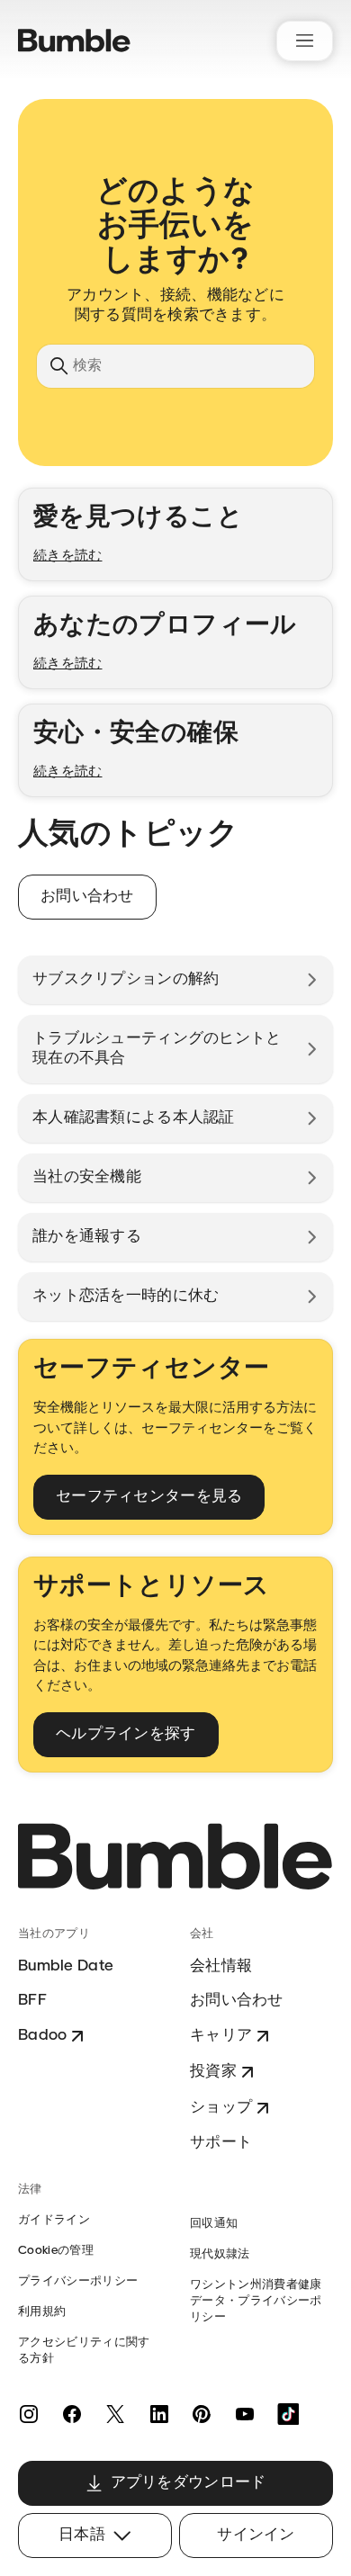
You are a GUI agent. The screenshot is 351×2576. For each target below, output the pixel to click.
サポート (221, 2143)
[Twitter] (115, 2414)
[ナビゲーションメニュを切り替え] (305, 41)
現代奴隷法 (220, 2254)
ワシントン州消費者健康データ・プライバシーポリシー (256, 2301)
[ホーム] (74, 40)
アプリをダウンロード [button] (189, 2483)
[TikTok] (288, 2414)
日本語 (82, 2535)
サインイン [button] (256, 2535)
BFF (32, 2001)
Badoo (42, 2036)
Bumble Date (66, 1966)
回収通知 (214, 2224)
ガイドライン (54, 2220)
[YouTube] (245, 2414)
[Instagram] (29, 2414)
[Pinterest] (202, 2414)
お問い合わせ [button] (87, 897)
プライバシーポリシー (78, 2281)
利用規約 (42, 2312)
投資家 (213, 2072)
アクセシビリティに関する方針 (84, 2351)
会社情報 (221, 1966)
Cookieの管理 (56, 2251)
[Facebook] (72, 2414)
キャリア (221, 2036)
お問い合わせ (237, 2001)
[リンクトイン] (158, 2414)
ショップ (221, 2108)
